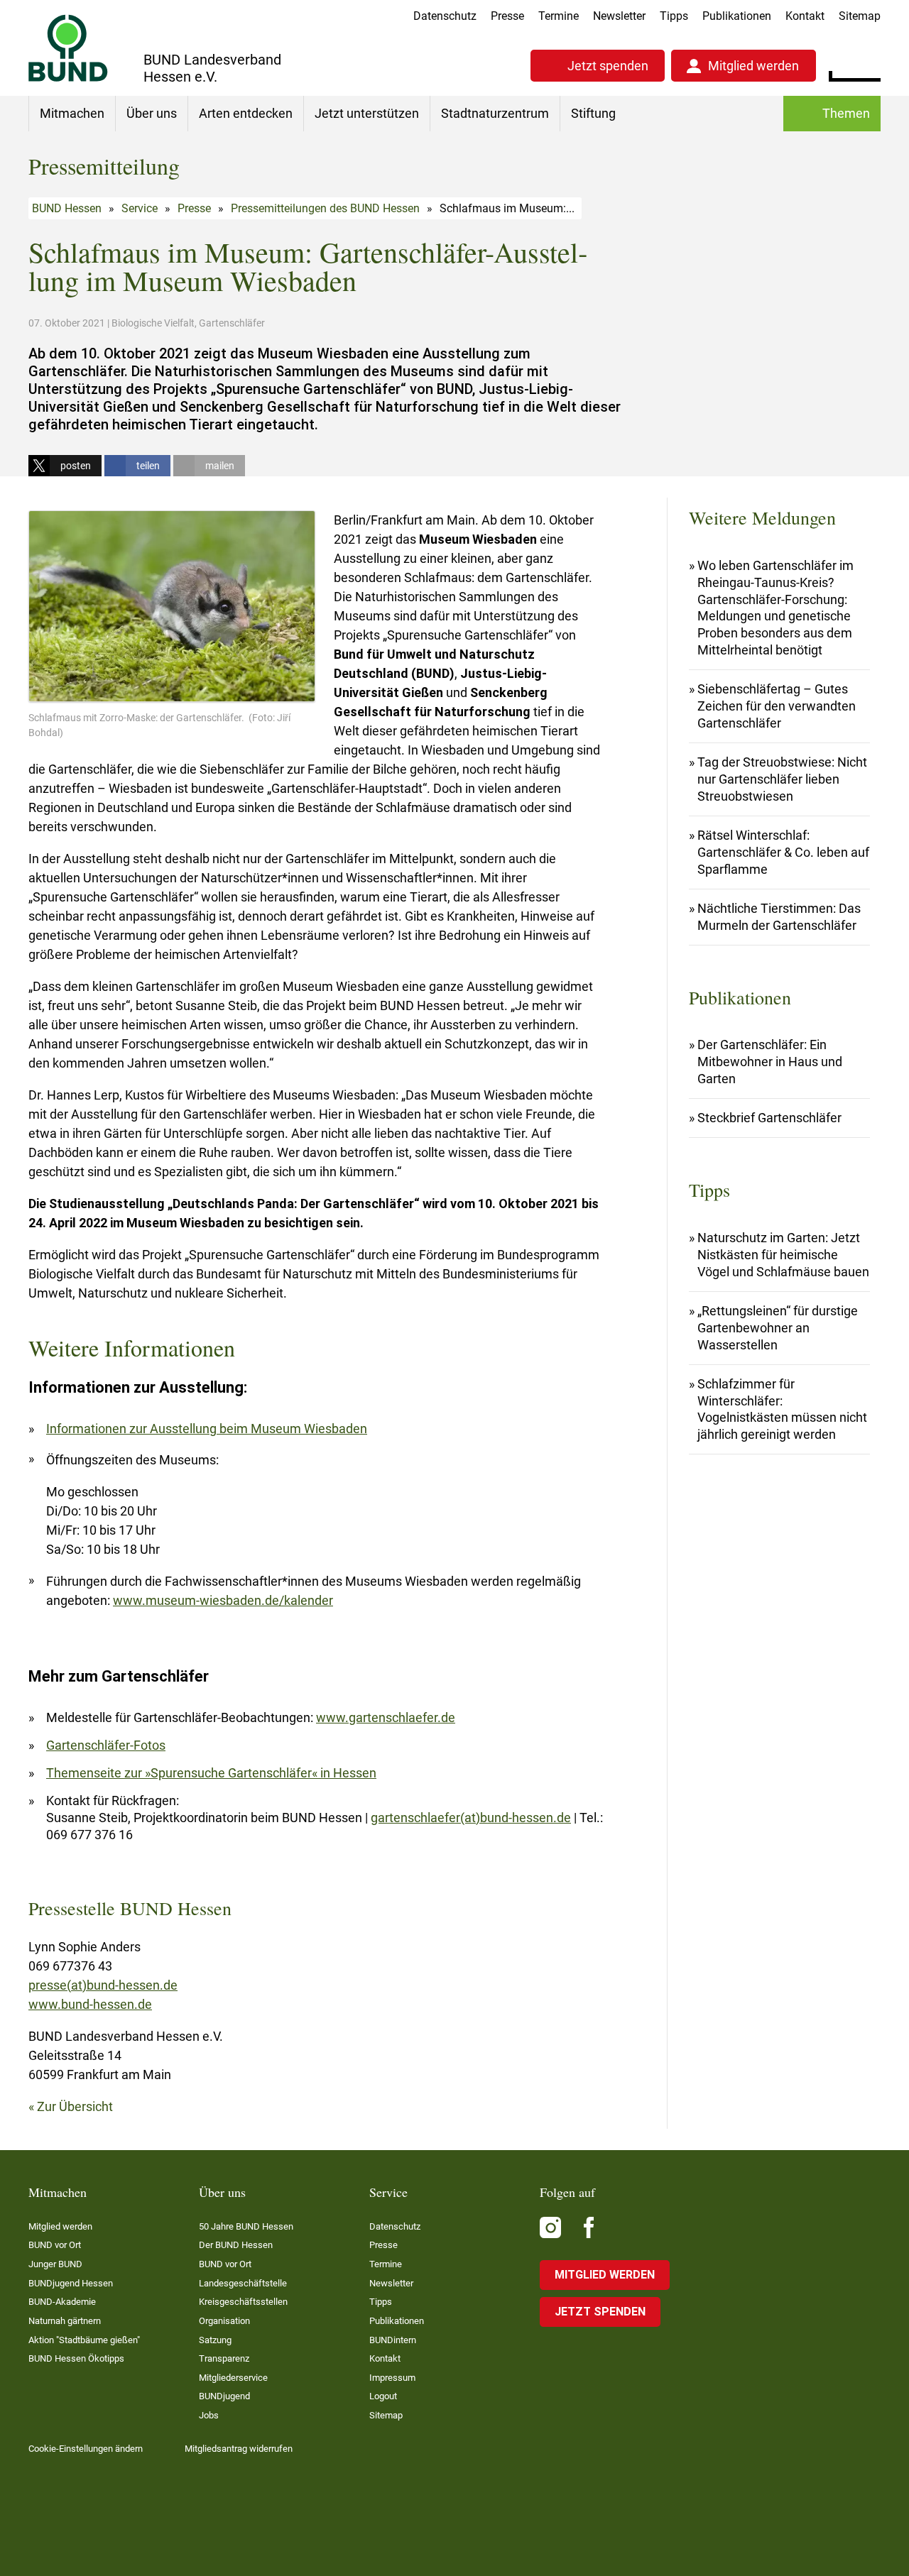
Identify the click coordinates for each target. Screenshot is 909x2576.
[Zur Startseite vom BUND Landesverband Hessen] (68, 48)
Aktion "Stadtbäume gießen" (84, 2340)
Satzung (215, 2340)
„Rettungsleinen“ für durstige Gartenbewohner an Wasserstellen (778, 1328)
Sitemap (860, 16)
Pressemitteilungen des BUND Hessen (325, 208)
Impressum (392, 2378)
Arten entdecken (246, 113)
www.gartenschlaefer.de (386, 1717)
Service (140, 208)
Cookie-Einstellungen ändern (86, 2449)
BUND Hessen (67, 208)
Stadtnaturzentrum (495, 113)
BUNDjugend (224, 2396)
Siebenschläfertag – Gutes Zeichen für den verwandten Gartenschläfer (777, 706)
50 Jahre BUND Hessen (246, 2226)
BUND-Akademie (62, 2302)
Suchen (870, 64)
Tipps (674, 16)
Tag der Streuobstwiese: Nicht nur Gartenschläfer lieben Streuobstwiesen (782, 779)
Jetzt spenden (608, 66)
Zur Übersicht (75, 2106)
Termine (559, 16)
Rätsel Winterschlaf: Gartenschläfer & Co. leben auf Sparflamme (783, 852)
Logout (383, 2396)
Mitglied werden (753, 66)
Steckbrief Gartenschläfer (769, 1118)
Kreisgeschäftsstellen (243, 2302)
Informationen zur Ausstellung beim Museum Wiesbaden (207, 1429)
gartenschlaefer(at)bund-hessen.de (471, 1818)
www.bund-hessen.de (90, 2004)
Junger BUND (55, 2264)
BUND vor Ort (55, 2245)
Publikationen (737, 16)
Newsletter (619, 16)
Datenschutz (445, 16)
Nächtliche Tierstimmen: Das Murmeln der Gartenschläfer (779, 917)
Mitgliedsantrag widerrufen (239, 2449)
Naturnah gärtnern (65, 2321)
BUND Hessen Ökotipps (76, 2358)
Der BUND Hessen (236, 2245)
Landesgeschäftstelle (243, 2283)
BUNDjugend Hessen (71, 2283)
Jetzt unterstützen (367, 113)
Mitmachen (72, 113)
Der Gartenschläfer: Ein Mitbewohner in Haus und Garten (770, 1062)
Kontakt (805, 16)
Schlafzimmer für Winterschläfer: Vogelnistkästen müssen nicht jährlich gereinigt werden (782, 1409)
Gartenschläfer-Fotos (106, 1745)
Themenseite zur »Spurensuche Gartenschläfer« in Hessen (211, 1773)
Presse (507, 16)
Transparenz (224, 2358)
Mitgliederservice (233, 2378)
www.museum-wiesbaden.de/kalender (223, 1600)
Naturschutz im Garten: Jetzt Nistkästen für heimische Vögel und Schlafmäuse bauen (783, 1255)
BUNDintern (393, 2340)
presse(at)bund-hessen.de (103, 1985)
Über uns (152, 113)
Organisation (224, 2321)
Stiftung (593, 113)
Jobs (209, 2415)
